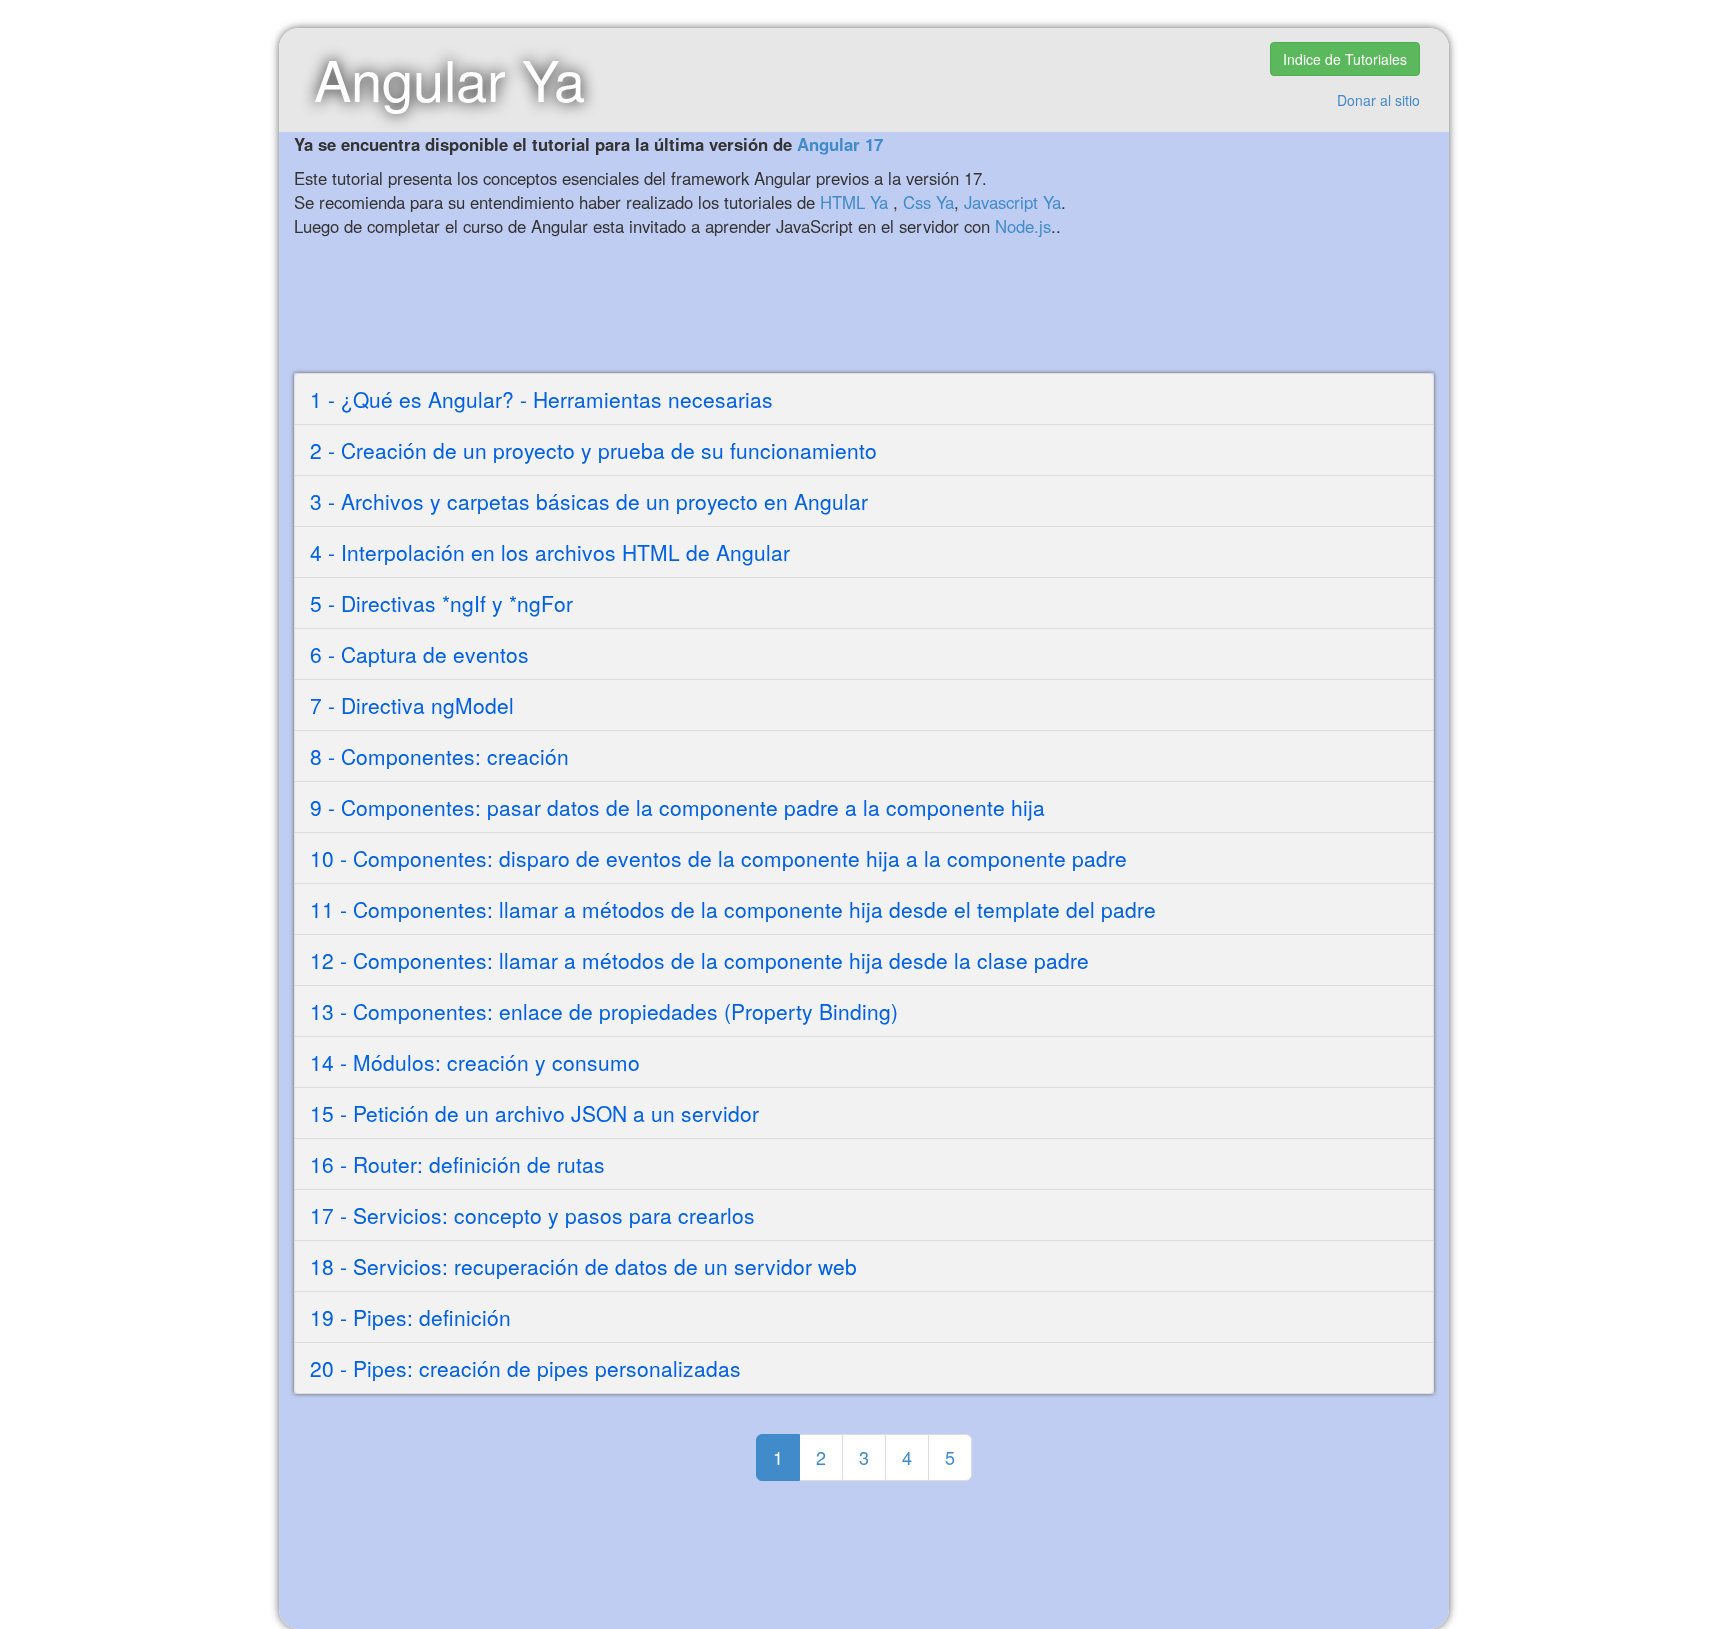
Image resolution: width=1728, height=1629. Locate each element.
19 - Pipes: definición (410, 1317)
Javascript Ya (1012, 202)
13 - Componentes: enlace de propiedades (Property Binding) (604, 1011)
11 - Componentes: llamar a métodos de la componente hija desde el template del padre (733, 909)
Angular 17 (840, 144)
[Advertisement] (794, 308)
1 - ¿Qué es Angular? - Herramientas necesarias (541, 399)
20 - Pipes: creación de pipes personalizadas (525, 1368)
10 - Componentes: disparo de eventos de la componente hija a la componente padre (718, 858)
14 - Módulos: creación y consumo (475, 1062)
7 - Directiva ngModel (412, 705)
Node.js (1023, 226)
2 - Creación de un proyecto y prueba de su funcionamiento (593, 450)
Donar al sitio (1378, 100)
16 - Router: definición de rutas (457, 1164)
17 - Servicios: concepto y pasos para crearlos (532, 1215)
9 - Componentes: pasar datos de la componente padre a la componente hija (677, 807)
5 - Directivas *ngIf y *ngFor (441, 603)
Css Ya (928, 202)
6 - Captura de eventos (419, 654)
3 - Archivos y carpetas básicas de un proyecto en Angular (589, 501)
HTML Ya (854, 202)
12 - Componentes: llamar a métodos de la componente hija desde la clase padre (699, 960)
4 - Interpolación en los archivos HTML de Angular (550, 552)
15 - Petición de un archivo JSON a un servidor (534, 1113)
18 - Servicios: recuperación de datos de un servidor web (583, 1266)
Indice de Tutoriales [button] (1345, 59)
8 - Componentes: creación (439, 756)
